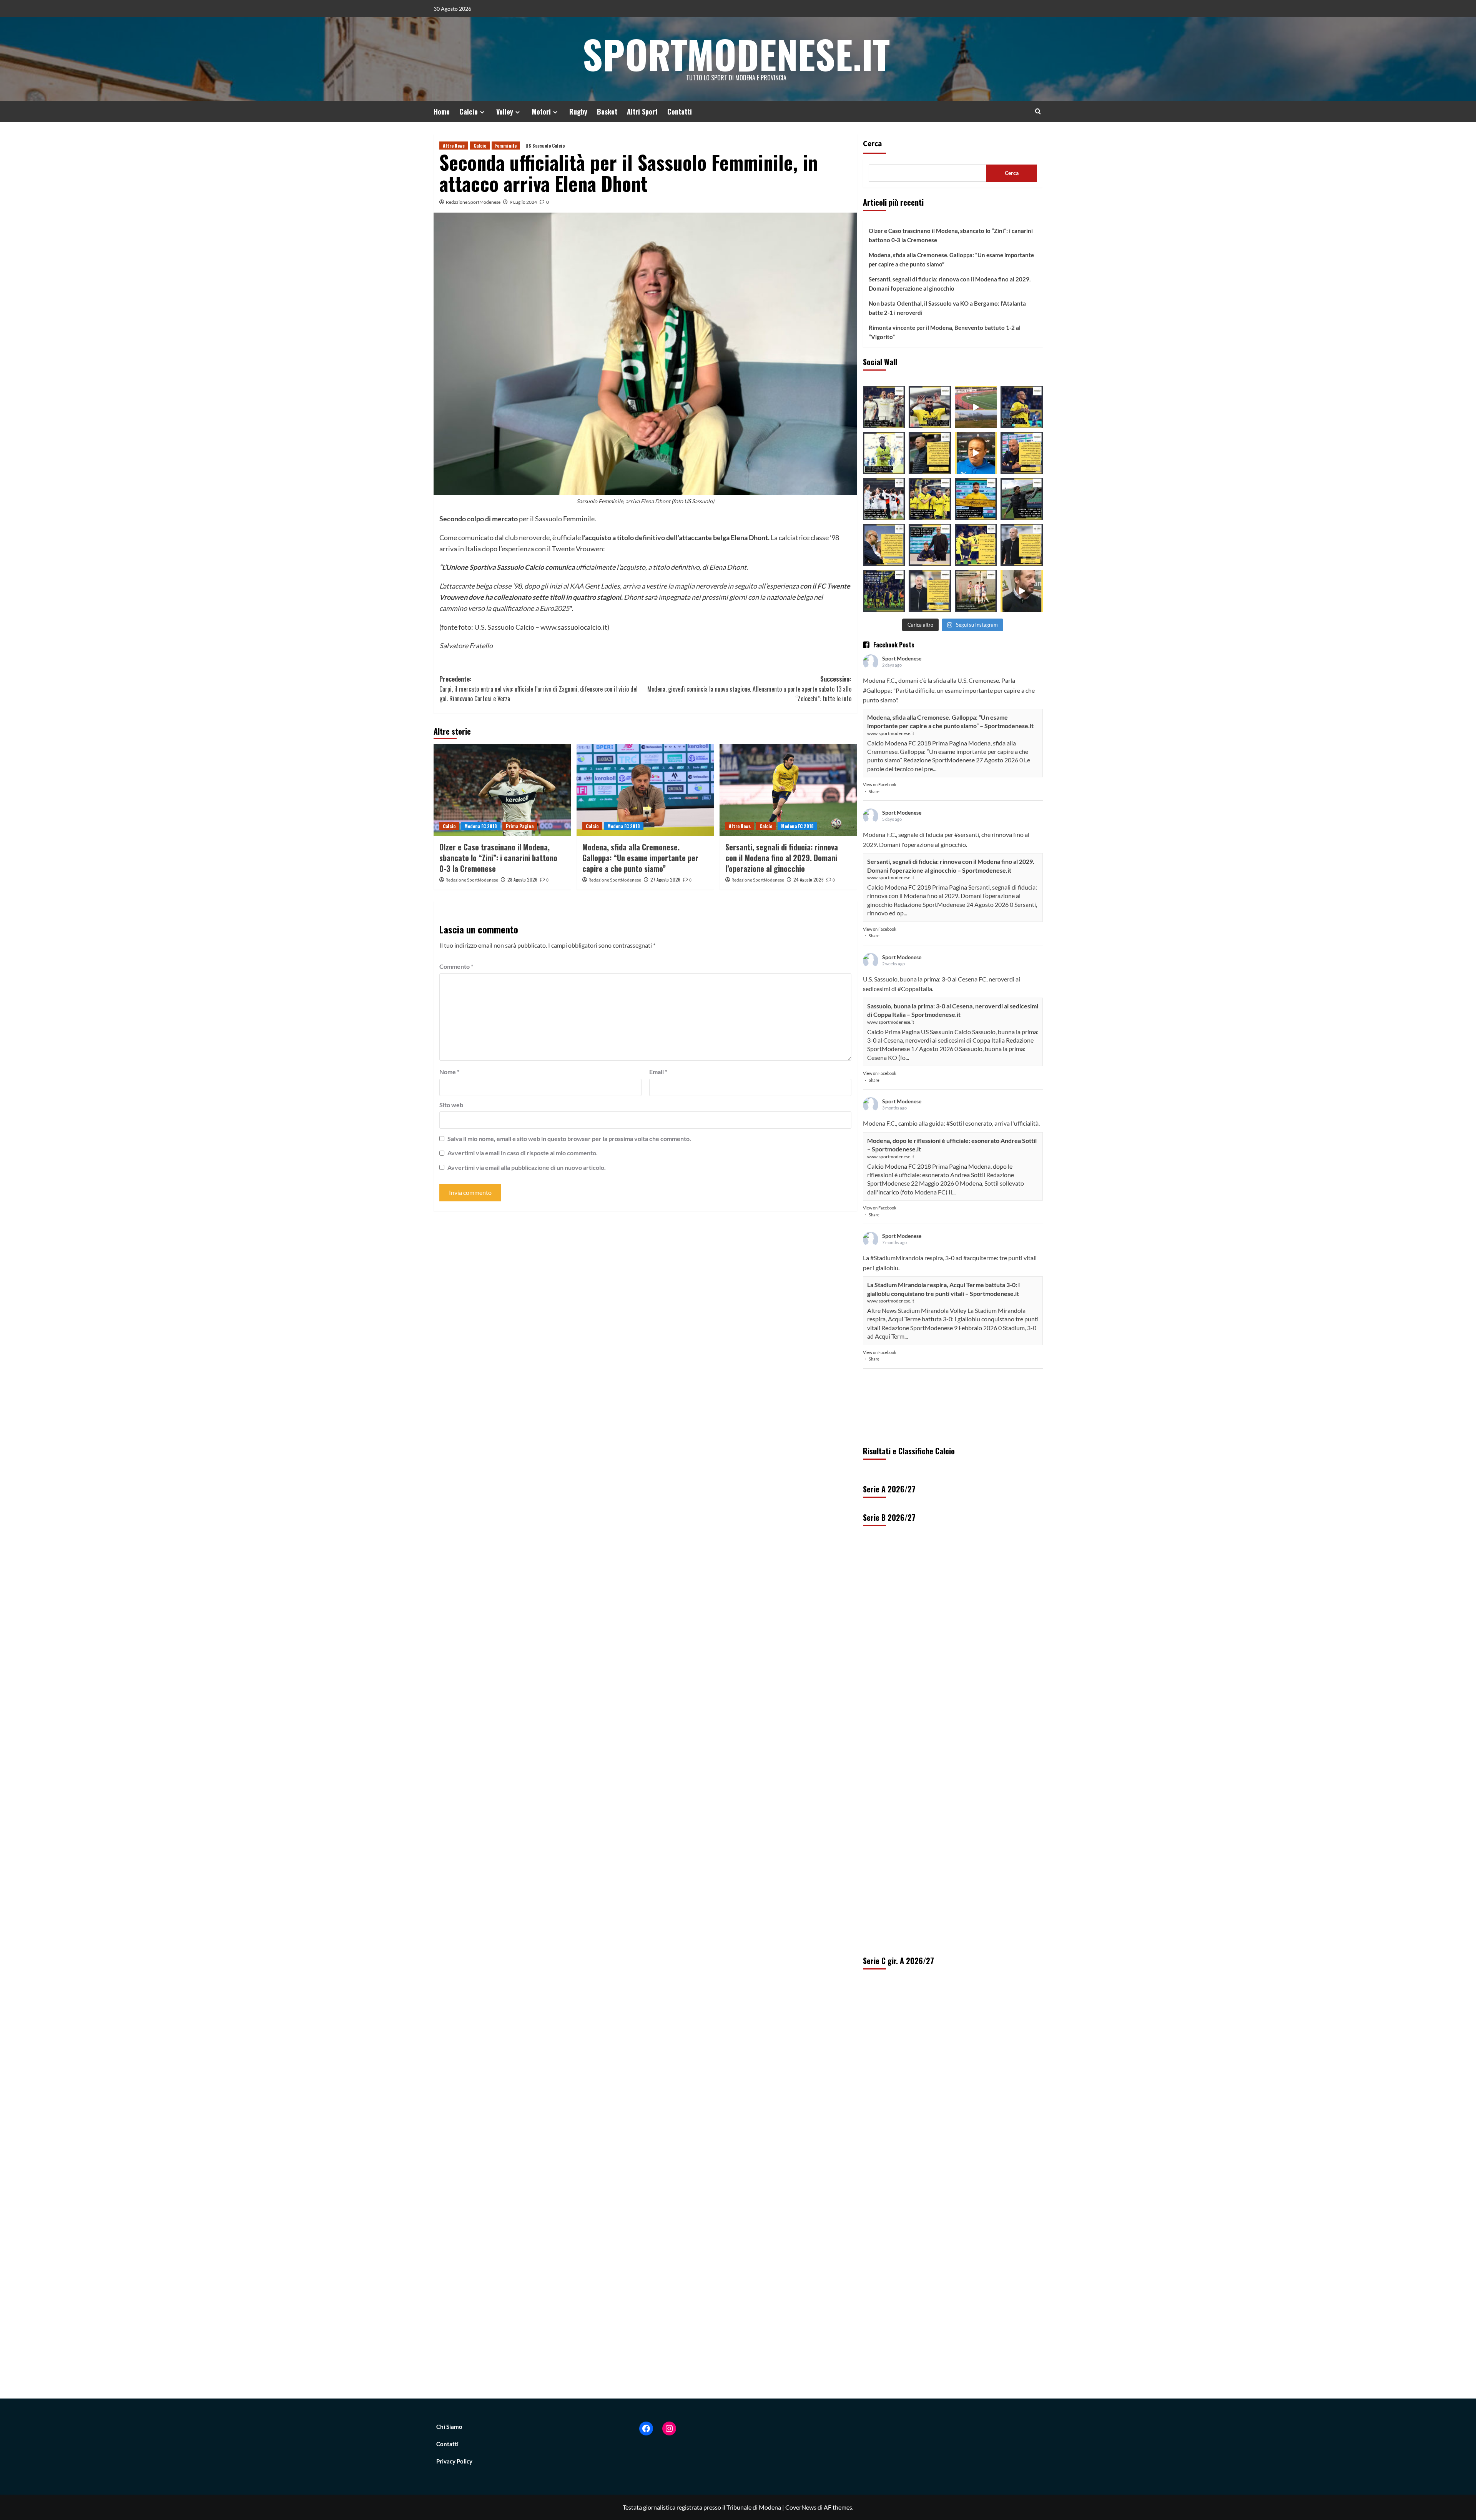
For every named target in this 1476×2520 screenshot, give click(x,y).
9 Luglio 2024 (523, 202)
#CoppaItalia (915, 989)
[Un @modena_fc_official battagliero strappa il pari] (884, 407)
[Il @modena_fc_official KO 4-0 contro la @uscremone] (930, 591)
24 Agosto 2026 (809, 879)
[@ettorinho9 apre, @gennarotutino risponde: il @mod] (930, 407)
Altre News (454, 146)
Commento (456, 966)
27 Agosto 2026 (665, 879)
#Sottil (955, 1123)
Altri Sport (642, 111)
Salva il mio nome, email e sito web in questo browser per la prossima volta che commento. (569, 1139)
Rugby (578, 111)
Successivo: (749, 689)
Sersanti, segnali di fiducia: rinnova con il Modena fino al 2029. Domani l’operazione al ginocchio (782, 858)
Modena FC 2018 (481, 826)
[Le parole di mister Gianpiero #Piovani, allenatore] (976, 453)
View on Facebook (880, 784)
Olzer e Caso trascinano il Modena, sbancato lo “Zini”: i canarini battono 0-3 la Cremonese (498, 858)
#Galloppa (877, 690)
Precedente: (539, 689)
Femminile (506, 146)
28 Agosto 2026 (522, 879)
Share (874, 791)
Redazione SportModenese (473, 202)
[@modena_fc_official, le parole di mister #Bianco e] (930, 453)
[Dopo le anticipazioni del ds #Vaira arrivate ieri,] (930, 545)
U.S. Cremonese (978, 680)
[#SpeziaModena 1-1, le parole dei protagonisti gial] (1022, 545)
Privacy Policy (454, 2461)
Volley (505, 111)
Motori (541, 111)
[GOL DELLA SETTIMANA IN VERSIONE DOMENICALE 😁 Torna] (976, 407)
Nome (449, 1072)
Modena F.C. (879, 680)
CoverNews (801, 2507)
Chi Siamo (449, 2427)
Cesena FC (972, 979)
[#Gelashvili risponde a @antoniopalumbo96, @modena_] (884, 591)
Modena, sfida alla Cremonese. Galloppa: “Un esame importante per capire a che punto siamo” (640, 858)
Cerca (873, 144)
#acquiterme (980, 1258)
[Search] (1038, 111)
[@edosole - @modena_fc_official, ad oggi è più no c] (1022, 499)
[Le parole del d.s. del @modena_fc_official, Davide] (884, 545)
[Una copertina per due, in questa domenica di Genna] (884, 499)
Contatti (680, 111)
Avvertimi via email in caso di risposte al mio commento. (523, 1153)
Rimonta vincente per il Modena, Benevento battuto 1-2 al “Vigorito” (945, 332)
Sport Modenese (902, 658)
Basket (607, 111)
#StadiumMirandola (897, 1258)
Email (658, 1072)
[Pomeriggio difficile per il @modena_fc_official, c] (930, 499)
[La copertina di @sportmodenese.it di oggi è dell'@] (976, 591)
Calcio (469, 111)
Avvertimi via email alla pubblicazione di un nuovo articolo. (527, 1167)
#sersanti (967, 834)
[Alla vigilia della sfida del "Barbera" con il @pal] (1022, 453)
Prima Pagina (520, 826)
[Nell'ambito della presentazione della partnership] (1022, 591)
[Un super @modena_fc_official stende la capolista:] (884, 453)
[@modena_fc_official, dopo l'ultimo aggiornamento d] (976, 545)
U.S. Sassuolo (880, 979)
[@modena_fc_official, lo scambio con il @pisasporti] (976, 499)
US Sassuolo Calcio (545, 146)
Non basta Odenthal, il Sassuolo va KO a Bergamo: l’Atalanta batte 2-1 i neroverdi (947, 308)
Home (442, 111)
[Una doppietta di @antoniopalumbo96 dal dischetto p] (1022, 407)
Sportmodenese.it (736, 54)
